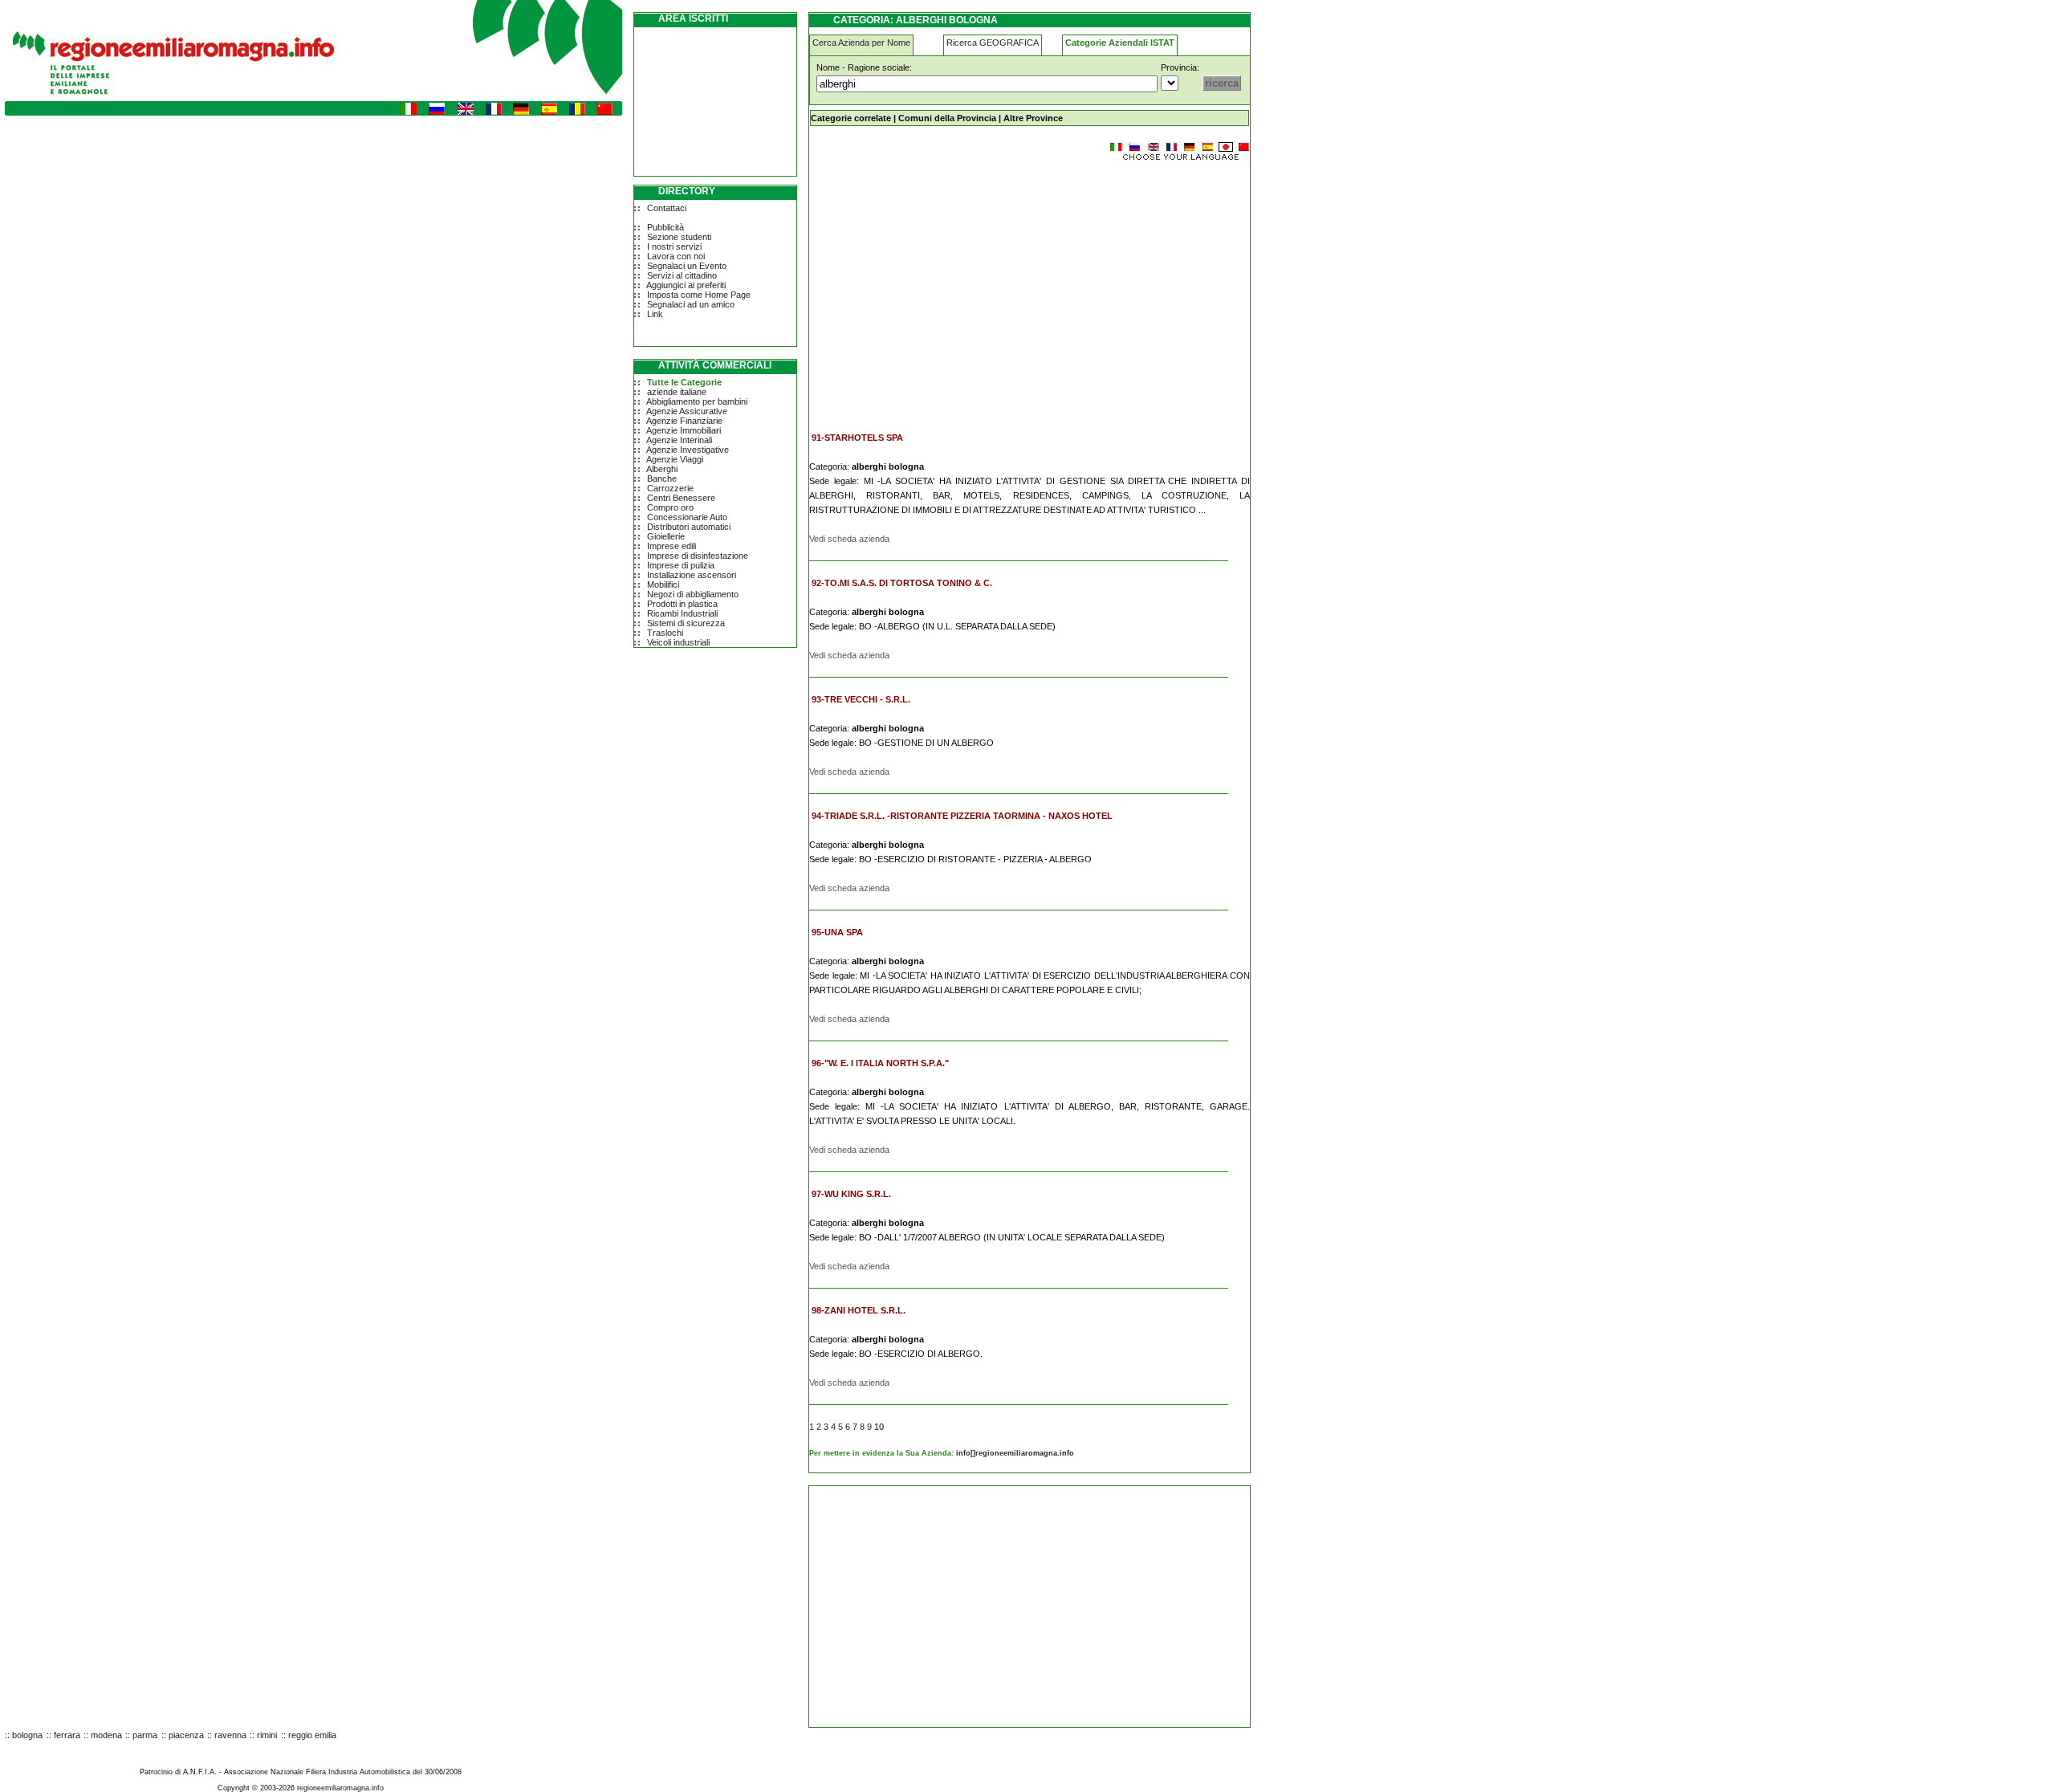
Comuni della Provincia (947, 118)
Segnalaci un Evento (687, 266)
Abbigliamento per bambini (697, 401)
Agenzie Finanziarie (684, 421)
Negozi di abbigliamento (693, 594)
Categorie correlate (851, 118)
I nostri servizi (674, 246)
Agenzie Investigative (688, 450)
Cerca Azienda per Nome (861, 43)
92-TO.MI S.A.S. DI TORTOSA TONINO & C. (902, 583)
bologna (27, 1735)
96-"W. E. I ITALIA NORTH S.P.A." (880, 1063)
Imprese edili (671, 546)
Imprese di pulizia (681, 565)
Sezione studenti (679, 237)
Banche (662, 479)
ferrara (67, 1735)
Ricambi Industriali (682, 613)
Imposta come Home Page (699, 295)
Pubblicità (665, 227)
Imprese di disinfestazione (698, 556)
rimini (267, 1735)
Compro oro (670, 507)
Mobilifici (663, 584)
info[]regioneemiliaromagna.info (1015, 1453)
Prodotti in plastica (682, 604)
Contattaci (667, 208)
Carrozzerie (670, 488)
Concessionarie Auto (687, 517)
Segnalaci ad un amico (691, 304)
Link (655, 314)
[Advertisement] (944, 289)
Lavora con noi (676, 256)
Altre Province (1033, 118)
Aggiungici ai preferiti (686, 285)
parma (145, 1735)
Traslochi (665, 633)
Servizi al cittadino (682, 275)
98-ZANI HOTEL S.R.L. (859, 1310)
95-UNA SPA (837, 932)
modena (106, 1735)
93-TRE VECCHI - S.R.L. (861, 699)
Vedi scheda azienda (849, 539)
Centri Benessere (681, 498)
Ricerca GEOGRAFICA (993, 43)
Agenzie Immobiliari (684, 430)
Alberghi (662, 469)
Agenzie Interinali (679, 440)
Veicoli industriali (678, 642)
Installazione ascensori (692, 575)
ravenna (230, 1735)
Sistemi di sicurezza (686, 623)
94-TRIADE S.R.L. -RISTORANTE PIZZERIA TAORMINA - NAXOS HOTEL (962, 816)
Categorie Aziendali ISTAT (1120, 43)
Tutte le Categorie (684, 382)
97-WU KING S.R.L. (851, 1194)
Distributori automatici (689, 527)
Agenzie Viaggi (675, 459)
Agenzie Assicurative (687, 411)
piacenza (186, 1735)
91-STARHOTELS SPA (857, 438)
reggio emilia (312, 1735)
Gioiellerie (666, 536)
